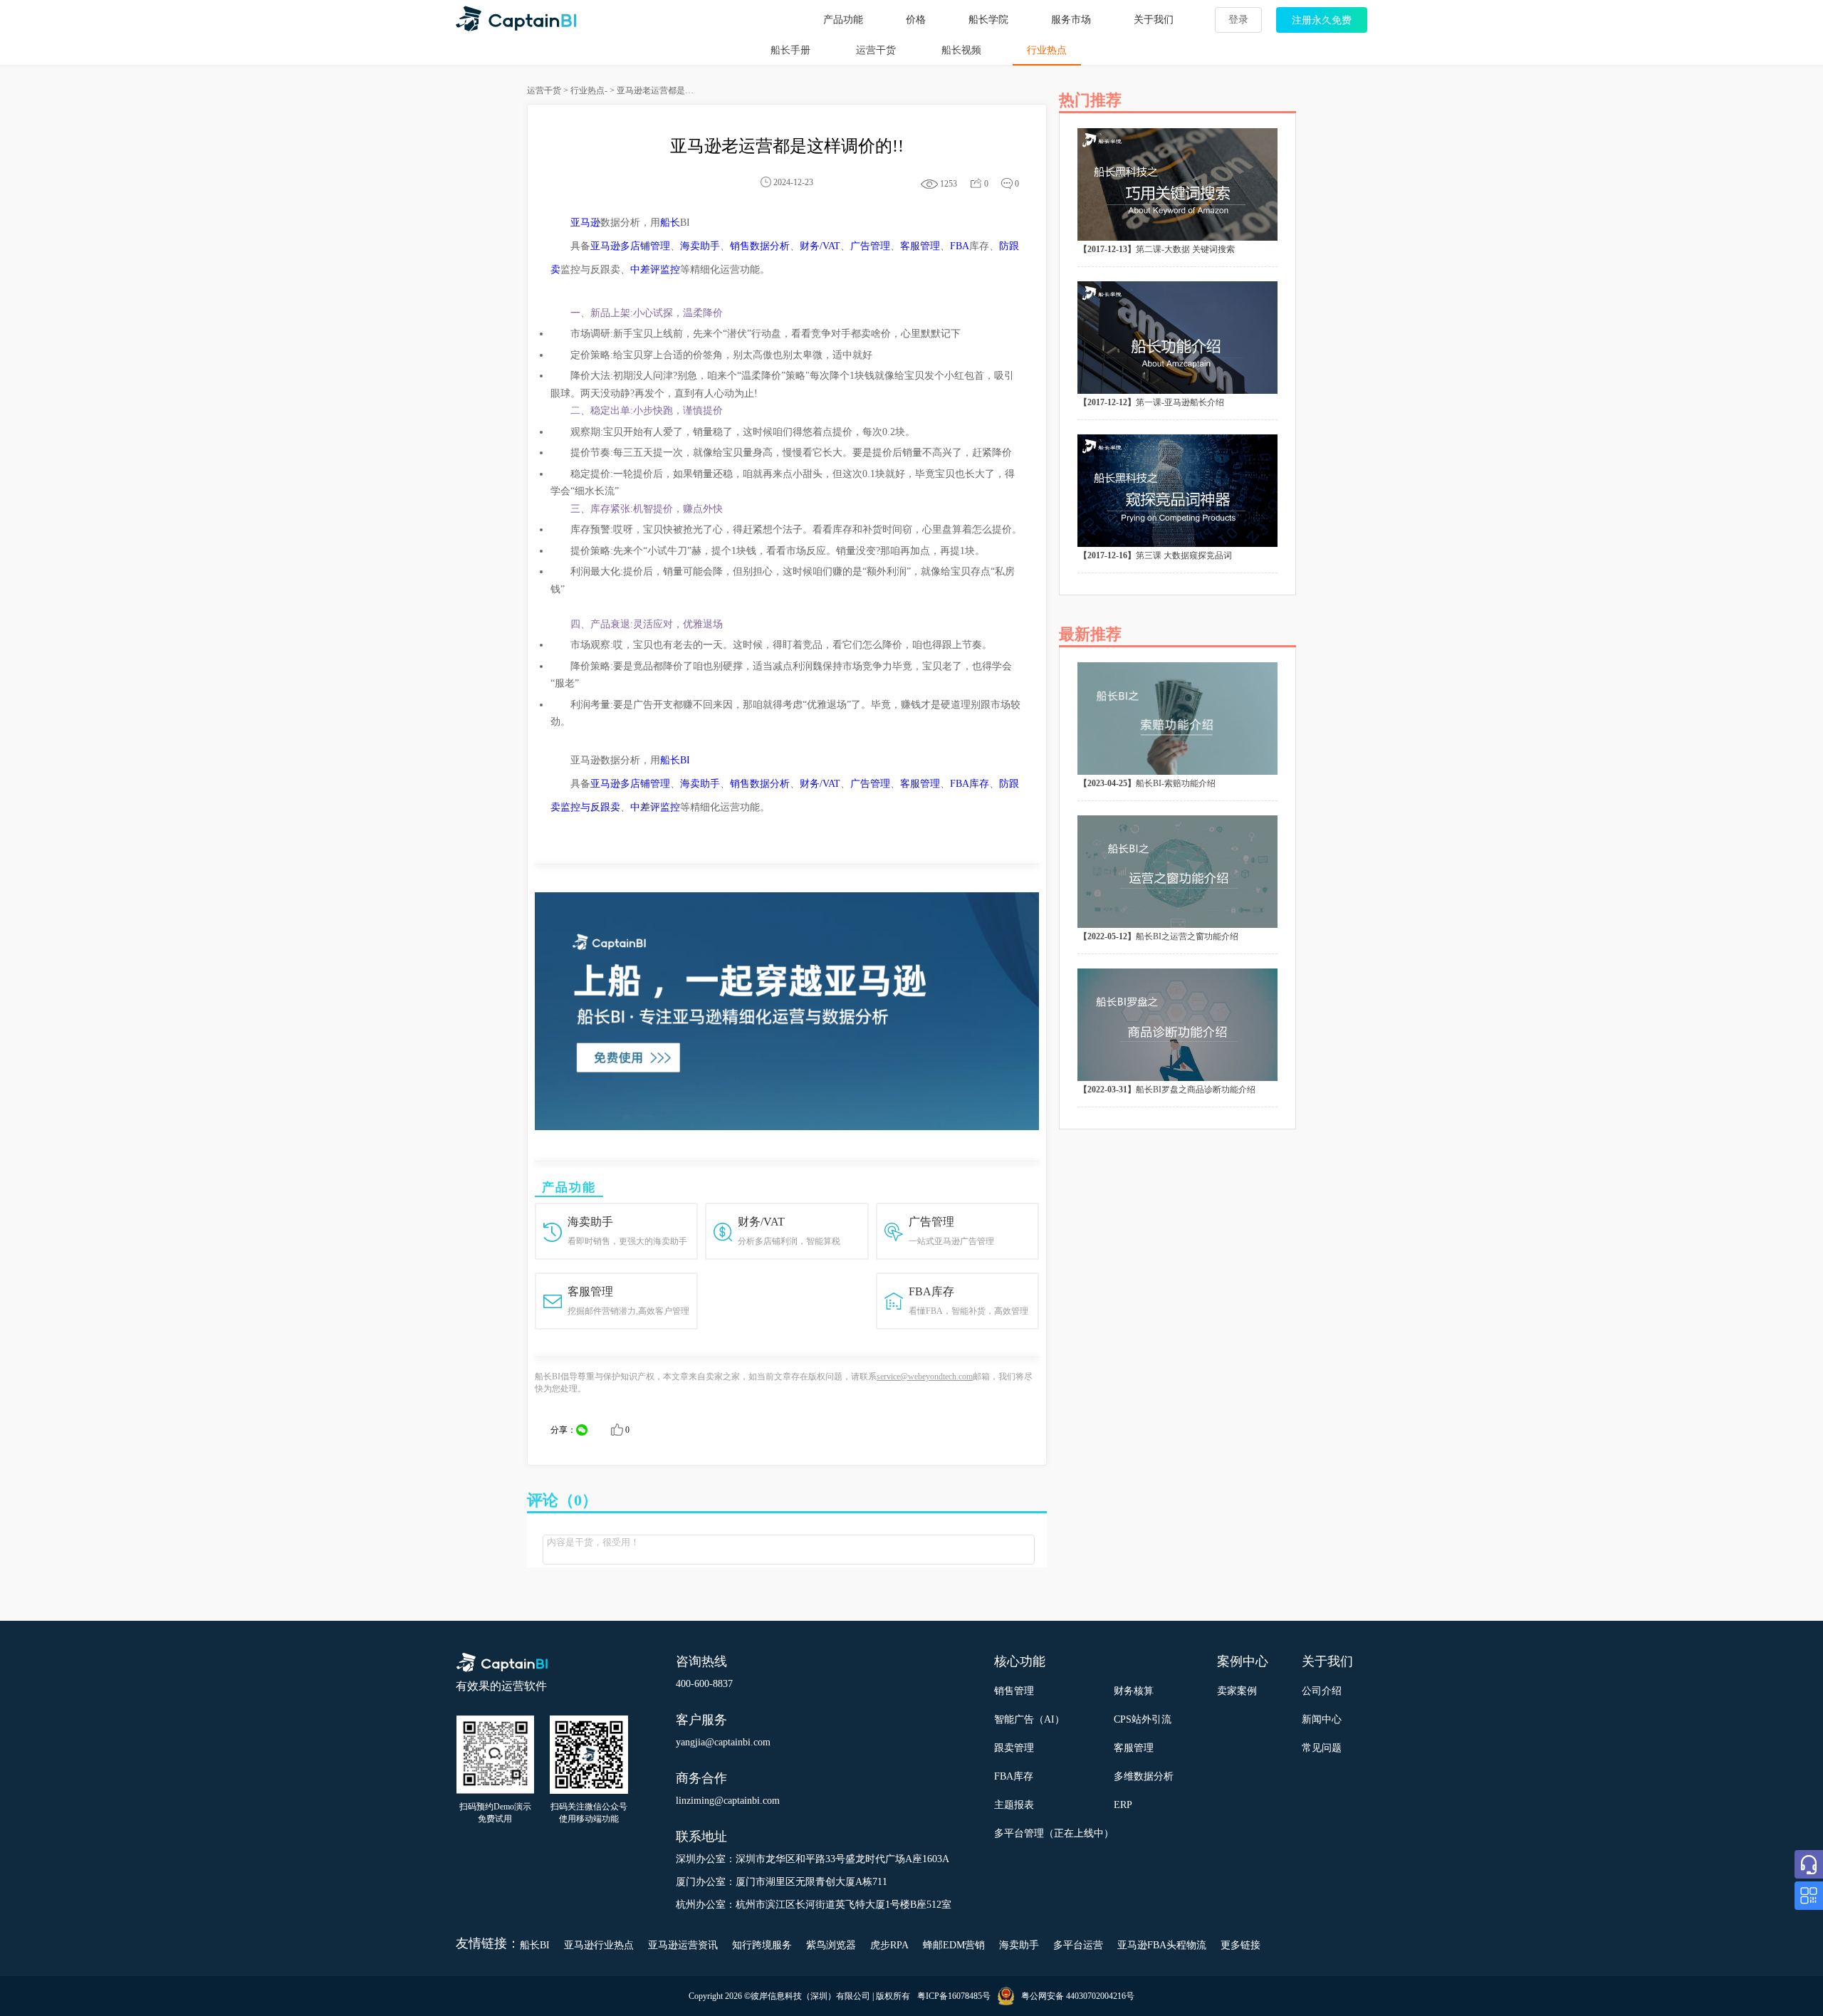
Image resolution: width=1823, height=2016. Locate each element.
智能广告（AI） (1029, 1719)
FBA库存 (970, 784)
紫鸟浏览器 (831, 1945)
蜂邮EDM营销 (954, 1945)
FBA (960, 246)
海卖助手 (700, 246)
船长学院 (988, 20)
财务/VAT (820, 246)
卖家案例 (1237, 1691)
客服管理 (920, 246)
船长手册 (790, 50)
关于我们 (1154, 20)
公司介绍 (1322, 1691)
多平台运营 (1078, 1945)
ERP (1123, 1805)
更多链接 (1240, 1945)
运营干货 (876, 50)
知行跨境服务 (762, 1945)
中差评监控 (655, 270)
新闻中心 (1322, 1719)
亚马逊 (585, 223)
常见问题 (1322, 1748)
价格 (916, 20)
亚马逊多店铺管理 (630, 246)
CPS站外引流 (1143, 1719)
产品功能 (843, 20)
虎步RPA (889, 1945)
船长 (670, 223)
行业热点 (1047, 50)
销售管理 (1014, 1691)
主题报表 (1014, 1805)
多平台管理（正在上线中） (1054, 1833)
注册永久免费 (1322, 20)
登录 (1238, 20)
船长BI (675, 760)
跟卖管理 (1014, 1748)
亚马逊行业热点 (599, 1945)
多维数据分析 (1144, 1776)
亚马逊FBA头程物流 (1162, 1945)
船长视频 (961, 50)
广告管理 (870, 246)
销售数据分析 (760, 246)
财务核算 (1134, 1691)
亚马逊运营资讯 (683, 1945)
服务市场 (1071, 20)
